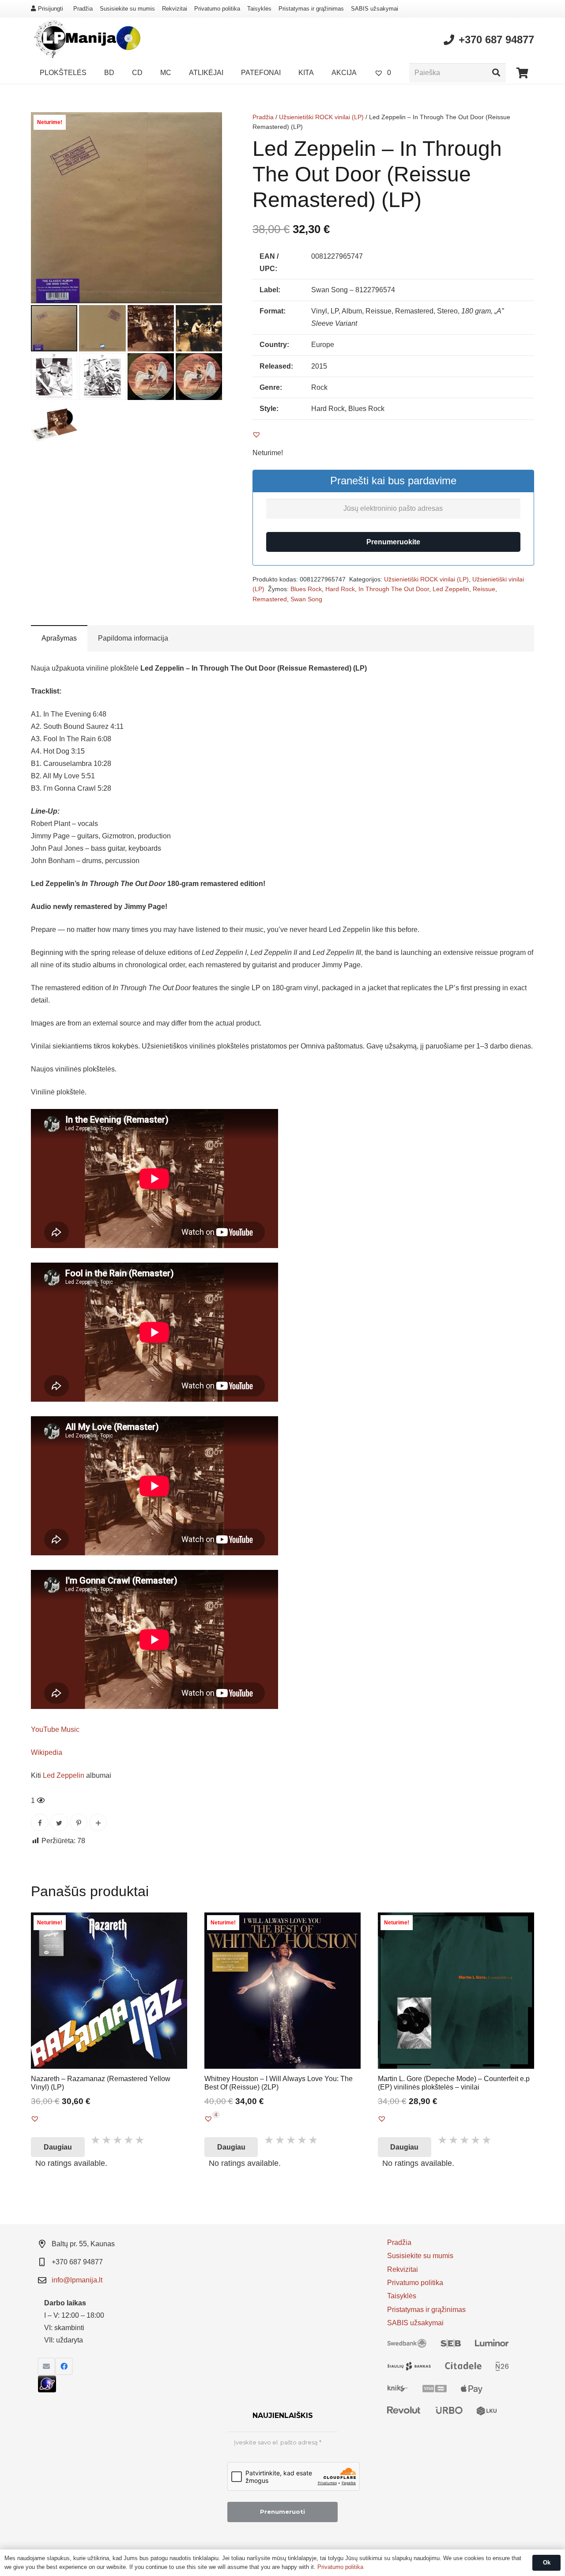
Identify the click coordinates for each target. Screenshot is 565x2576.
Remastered (270, 599)
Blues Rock (306, 589)
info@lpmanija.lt (77, 2280)
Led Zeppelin (451, 589)
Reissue (484, 589)
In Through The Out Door (394, 589)
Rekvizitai (175, 9)
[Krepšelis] (522, 73)
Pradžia (83, 9)
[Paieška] (496, 73)
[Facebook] (64, 2366)
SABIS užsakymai (375, 9)
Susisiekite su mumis (127, 9)
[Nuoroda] (86, 40)
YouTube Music (55, 1729)
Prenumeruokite (393, 542)
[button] (208, 126)
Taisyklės (259, 9)
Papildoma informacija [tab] (133, 638)
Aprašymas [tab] (59, 638)
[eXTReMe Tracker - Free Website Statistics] (47, 2390)
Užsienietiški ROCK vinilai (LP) (321, 117)
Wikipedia (47, 1752)
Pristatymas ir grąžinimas (311, 9)
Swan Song (306, 599)
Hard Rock (340, 589)
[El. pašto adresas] (46, 2366)
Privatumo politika (217, 9)
